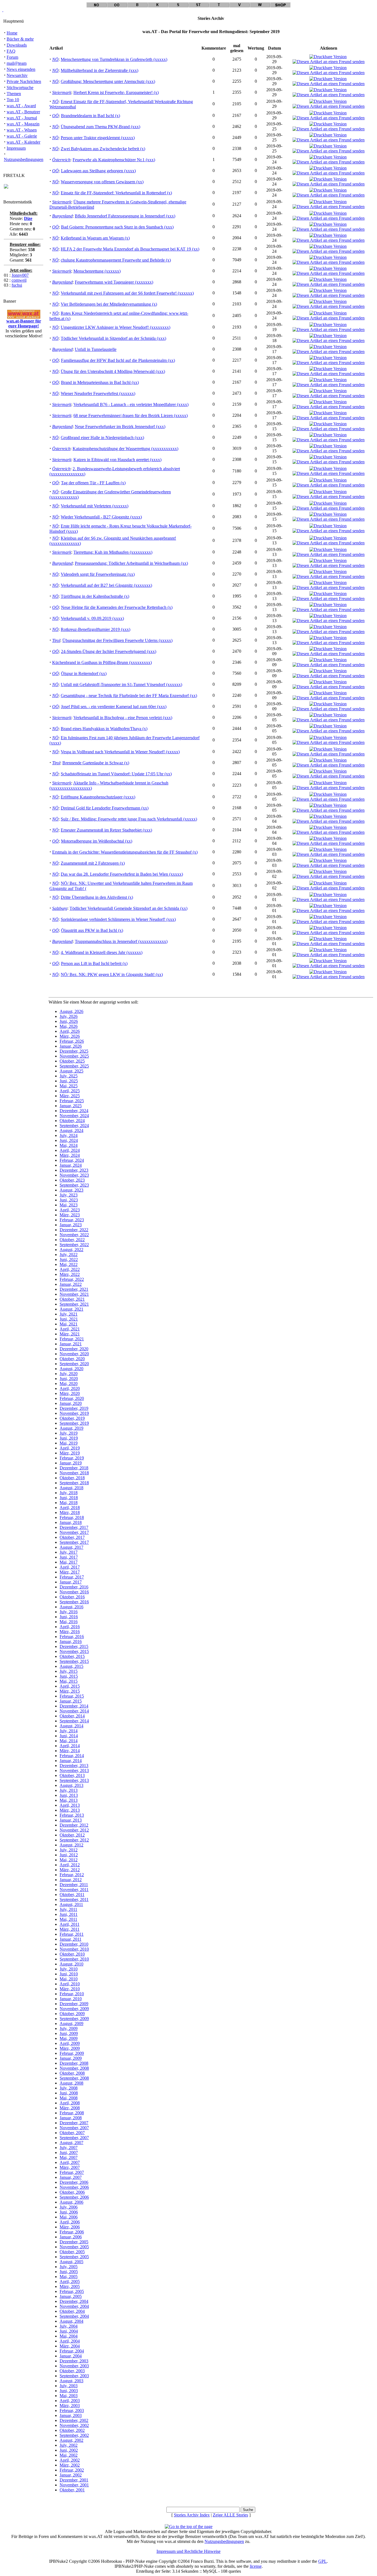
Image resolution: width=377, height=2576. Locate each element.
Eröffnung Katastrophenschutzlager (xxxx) (98, 797)
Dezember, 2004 (74, 2301)
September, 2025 (74, 1066)
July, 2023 (69, 1195)
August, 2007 (71, 2143)
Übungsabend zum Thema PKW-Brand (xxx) (100, 127)
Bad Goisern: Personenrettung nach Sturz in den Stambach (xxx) (117, 227)
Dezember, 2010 (74, 1944)
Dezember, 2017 (74, 1527)
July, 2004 (69, 2326)
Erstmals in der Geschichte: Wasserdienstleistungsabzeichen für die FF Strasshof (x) (125, 852)
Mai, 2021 (69, 1324)
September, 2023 (74, 1185)
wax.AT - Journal (22, 118)
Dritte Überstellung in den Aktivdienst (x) (97, 897)
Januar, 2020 (71, 1403)
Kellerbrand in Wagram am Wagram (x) (95, 238)
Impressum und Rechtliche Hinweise (189, 2551)
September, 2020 (74, 1364)
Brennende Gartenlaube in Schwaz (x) (96, 763)
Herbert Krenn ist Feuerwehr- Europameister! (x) (116, 92)
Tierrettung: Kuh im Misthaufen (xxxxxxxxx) (113, 552)
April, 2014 (70, 1746)
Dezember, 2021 (74, 1289)
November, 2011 (74, 1890)
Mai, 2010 (69, 1979)
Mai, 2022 (69, 1264)
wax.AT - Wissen (22, 130)
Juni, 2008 (69, 2093)
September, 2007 (74, 2138)
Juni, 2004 (69, 2331)
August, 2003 (71, 2381)
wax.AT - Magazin (23, 124)
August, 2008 (71, 2083)
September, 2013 (74, 1780)
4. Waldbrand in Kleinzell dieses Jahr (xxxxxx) (102, 952)
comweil (19, 280)
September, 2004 (74, 2316)
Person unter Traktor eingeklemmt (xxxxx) (98, 138)
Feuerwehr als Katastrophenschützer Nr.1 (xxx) (114, 160)
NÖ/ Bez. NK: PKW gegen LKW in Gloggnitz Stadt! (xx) (112, 974)
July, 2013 (69, 1790)
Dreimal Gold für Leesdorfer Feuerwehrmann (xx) (105, 808)
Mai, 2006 (69, 2217)
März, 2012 (70, 1870)
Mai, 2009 (69, 2038)
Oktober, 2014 (72, 1716)
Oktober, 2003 (72, 2371)
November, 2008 (74, 2068)
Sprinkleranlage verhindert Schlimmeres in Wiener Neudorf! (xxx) (118, 919)
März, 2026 (70, 1036)
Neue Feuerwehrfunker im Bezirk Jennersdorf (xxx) (120, 427)
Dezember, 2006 (74, 2182)
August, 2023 (71, 1190)
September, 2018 (74, 1483)
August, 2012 (71, 1845)
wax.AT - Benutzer (23, 112)
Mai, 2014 (69, 1741)
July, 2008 (69, 2088)
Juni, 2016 (69, 1617)
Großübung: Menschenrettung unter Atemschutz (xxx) (108, 81)
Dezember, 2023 (74, 1170)
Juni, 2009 (69, 2033)
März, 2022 (70, 1274)
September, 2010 (74, 1959)
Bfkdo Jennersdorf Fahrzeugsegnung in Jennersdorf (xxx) (125, 216)
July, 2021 (69, 1314)
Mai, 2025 (69, 1086)
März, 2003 (70, 2406)
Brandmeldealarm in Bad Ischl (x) (91, 116)
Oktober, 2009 (72, 2014)
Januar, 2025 (71, 1106)
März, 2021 (70, 1334)
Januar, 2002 (71, 2475)
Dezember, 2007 (74, 2123)
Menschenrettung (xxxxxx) (97, 271)
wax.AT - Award (21, 106)
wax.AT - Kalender (23, 142)
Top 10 (13, 100)
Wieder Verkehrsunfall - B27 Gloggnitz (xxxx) (101, 517)
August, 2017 (71, 1547)
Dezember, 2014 (74, 1706)
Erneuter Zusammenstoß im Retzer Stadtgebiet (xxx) (106, 830)
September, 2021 (74, 1304)
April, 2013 (70, 1805)
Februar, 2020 (72, 1398)
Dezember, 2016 (74, 1587)
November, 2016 (74, 1592)
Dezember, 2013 (74, 1766)
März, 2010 (70, 1989)
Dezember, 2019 (74, 1408)
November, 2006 (74, 2187)
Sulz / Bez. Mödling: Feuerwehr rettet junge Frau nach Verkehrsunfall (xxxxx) (129, 819)
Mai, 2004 (69, 2336)
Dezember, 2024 (74, 1111)
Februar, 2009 (72, 2053)
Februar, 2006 (72, 2232)
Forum (12, 57)
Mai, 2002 (69, 2455)
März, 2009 (70, 2048)
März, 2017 (70, 1572)
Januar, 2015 (71, 1701)
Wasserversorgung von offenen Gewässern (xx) (102, 182)
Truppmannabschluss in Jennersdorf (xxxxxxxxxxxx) (121, 941)
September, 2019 (74, 1423)
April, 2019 (70, 1448)
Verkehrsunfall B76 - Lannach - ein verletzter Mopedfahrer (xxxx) (131, 404)
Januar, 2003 (71, 2415)
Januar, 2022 (71, 1284)
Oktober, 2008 (72, 2073)
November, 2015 (74, 1651)
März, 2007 (70, 2167)
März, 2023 (70, 1215)
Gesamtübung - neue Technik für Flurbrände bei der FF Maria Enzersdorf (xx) (129, 696)
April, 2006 (70, 2222)
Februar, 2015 (72, 1696)
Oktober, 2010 (72, 1954)
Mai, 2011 (68, 1919)
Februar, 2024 (72, 1160)
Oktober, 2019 (72, 1418)
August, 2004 (71, 2321)
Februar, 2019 (72, 1458)
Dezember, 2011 (74, 1885)
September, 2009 (74, 2019)
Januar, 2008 (71, 2118)
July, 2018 (69, 1493)
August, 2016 (71, 1607)
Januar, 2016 (71, 1641)
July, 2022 (69, 1255)
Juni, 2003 (69, 2391)
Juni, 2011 (69, 1914)
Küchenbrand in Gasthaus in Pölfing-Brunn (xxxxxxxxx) (102, 662)
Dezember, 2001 (74, 2480)
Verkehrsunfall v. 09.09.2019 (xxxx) (92, 618)
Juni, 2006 (69, 2212)
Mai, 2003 (69, 2396)
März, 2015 (70, 1691)
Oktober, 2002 (72, 2430)
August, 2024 (71, 1130)
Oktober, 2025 (72, 1061)
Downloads (17, 45)
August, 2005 (71, 2262)
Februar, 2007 (72, 2172)
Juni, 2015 (69, 1676)
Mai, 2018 (69, 1503)
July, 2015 (69, 1671)
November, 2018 (74, 1473)
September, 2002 (74, 2435)
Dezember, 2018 (74, 1468)
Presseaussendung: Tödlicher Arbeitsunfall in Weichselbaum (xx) (131, 563)
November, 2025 (74, 1056)
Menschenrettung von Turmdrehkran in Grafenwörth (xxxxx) (114, 59)
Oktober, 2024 (72, 1121)
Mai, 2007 (69, 2157)
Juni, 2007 (69, 2153)
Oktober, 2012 (72, 1835)
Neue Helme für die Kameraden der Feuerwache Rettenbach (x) (117, 607)
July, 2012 (69, 1850)
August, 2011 (71, 1904)
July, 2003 (69, 2386)
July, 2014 (69, 1731)
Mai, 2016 (69, 1622)
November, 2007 (74, 2128)
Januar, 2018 (71, 1522)
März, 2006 (70, 2227)
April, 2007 (70, 2162)
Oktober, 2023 (72, 1180)
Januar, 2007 (71, 2177)
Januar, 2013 (71, 1820)
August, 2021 (71, 1309)
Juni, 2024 (69, 1140)
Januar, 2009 (71, 2058)
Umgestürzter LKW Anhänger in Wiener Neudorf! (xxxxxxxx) (116, 327)
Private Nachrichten (24, 81)
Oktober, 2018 (72, 1478)
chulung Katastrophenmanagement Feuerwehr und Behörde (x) (116, 260)
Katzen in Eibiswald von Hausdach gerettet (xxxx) (117, 460)
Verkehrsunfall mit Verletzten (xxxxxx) (95, 506)
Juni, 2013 (69, 1795)
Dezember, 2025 (74, 1051)
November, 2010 (74, 1949)
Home (12, 33)
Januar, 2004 (71, 2356)
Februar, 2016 (72, 1637)
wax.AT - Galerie (22, 136)
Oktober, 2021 (72, 1299)
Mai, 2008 (69, 2098)
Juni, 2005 (69, 2272)
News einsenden (21, 69)
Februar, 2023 (72, 1220)
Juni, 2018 (69, 1498)
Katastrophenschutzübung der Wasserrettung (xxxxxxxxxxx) (125, 449)
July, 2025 (69, 1076)
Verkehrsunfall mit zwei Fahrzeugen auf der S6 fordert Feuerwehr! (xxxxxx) (127, 293)
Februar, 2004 (72, 2351)
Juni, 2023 (69, 1200)
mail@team (17, 63)
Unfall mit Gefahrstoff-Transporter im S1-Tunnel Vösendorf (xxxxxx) (121, 685)
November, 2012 (74, 1830)
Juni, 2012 (69, 1855)
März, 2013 (70, 1810)
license (256, 2566)
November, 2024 (74, 1116)
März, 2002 (70, 2465)
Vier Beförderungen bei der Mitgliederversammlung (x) (109, 304)
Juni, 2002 (69, 2450)
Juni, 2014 (69, 1736)
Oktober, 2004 (72, 2311)
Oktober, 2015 (72, 1656)
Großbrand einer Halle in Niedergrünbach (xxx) (102, 438)
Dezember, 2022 (74, 1230)
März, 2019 (70, 1453)
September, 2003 (74, 2376)
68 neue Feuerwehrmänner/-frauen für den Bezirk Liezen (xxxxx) (131, 416)
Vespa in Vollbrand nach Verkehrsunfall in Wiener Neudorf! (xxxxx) (120, 752)
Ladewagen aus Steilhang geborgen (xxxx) (98, 171)
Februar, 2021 (72, 1339)
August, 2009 (71, 2024)
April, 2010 (70, 1984)
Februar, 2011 (72, 1934)
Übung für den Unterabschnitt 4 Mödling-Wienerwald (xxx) (113, 371)
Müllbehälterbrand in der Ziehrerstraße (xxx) (99, 70)
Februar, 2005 (72, 2291)
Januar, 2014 (71, 1761)
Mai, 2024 (69, 1145)
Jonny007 (20, 275)
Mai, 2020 (69, 1384)
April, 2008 (70, 2103)
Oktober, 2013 (72, 1775)
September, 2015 (74, 1661)
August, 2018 (71, 1488)
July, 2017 (69, 1552)
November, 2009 (74, 2009)
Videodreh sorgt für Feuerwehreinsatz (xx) (98, 574)
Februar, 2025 (72, 1101)
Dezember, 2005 (74, 2242)
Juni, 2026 (69, 1021)
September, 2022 (74, 1245)
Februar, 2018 (72, 1517)
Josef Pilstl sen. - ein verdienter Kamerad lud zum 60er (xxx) (114, 707)
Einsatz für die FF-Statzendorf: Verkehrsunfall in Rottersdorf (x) (116, 193)
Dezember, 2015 (74, 1646)
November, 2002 (74, 2425)
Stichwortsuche (20, 88)
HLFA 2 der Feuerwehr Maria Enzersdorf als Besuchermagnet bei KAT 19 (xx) (130, 249)
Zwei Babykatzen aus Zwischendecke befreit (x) (103, 149)
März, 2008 (70, 2108)
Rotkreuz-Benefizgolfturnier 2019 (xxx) (95, 629)
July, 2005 (69, 2267)
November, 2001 (74, 2485)
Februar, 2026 (72, 1041)
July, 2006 (69, 2207)
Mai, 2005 (69, 2277)
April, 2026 (70, 1031)
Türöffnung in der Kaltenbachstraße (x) (95, 596)
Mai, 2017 (69, 1562)
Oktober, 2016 (72, 1597)
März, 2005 (70, 2286)
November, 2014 (74, 1711)
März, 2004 (70, 2346)
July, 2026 (69, 1016)
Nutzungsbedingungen (24, 159)
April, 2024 (70, 1150)
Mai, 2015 (69, 1681)
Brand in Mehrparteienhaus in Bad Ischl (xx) (100, 382)
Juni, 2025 (69, 1081)
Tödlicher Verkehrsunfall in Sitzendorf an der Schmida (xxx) (113, 338)
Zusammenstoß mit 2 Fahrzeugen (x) (93, 863)
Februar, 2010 (72, 1994)
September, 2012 (74, 1840)
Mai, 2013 (69, 1800)
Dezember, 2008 (74, 2063)
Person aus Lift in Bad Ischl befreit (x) (94, 963)
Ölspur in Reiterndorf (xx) (84, 673)
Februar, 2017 (72, 1577)
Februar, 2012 (72, 1875)
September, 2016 (74, 1602)
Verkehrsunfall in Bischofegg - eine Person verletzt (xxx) (123, 718)
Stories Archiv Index (192, 2515)
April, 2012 (70, 1865)
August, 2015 (71, 1666)
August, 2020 (71, 1369)
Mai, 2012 (69, 1860)
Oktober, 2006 (72, 2192)
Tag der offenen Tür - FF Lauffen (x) (93, 483)
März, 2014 (70, 1751)
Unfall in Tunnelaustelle (96, 349)
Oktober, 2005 (72, 2252)
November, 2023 (74, 1175)
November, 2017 (74, 1532)
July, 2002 (69, 2445)
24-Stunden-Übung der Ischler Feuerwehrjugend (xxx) (109, 651)
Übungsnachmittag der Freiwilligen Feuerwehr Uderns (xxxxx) (117, 640)
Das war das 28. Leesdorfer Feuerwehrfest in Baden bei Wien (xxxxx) (122, 874)
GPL (322, 2561)
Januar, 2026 (71, 1046)
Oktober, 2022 (72, 1240)
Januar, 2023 (71, 1225)
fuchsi (17, 285)
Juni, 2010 (69, 1974)
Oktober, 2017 (72, 1537)
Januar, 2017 (71, 1582)
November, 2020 (74, 1354)
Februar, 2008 (72, 2113)
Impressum (16, 148)
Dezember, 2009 (74, 2004)
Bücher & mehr (20, 39)
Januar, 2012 (71, 1880)
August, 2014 (71, 1726)
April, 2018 (70, 1508)
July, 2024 (69, 1135)
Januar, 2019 (71, 1463)
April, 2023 (70, 1210)
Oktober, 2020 (72, 1359)
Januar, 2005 (71, 2296)
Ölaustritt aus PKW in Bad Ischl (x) (92, 930)
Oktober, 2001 (72, 2490)
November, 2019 (74, 1413)
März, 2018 (70, 1512)
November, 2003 (74, 2366)
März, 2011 (70, 1929)
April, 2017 (70, 1567)
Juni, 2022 (69, 1259)
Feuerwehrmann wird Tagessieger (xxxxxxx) (114, 282)
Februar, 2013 (72, 1815)
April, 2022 (70, 1269)
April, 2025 (70, 1091)
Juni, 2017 (69, 1557)
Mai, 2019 (69, 1443)
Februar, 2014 (72, 1756)
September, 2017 (74, 1542)
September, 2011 (74, 1899)
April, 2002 (70, 2460)
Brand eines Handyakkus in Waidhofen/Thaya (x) (104, 729)
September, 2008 (74, 2078)
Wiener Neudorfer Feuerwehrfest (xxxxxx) (98, 393)
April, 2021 (70, 1329)
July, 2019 (69, 1433)
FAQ (11, 51)
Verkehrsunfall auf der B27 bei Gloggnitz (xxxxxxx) (106, 585)
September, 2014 (74, 1721)
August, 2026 (71, 1011)
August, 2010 (71, 1964)
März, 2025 (70, 1096)
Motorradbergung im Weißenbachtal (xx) (97, 841)
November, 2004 (74, 2306)
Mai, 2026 (69, 1026)
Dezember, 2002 (74, 2420)
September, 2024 (74, 1126)
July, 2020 (69, 1374)
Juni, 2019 (69, 1438)
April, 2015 (70, 1686)
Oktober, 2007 (72, 2133)
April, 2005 (70, 2281)
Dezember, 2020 (74, 1349)
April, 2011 (70, 1924)
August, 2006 (71, 2202)
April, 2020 (70, 1388)
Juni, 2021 (69, 1319)
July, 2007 (69, 2148)
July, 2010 (69, 1969)
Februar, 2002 (72, 2470)
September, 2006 (74, 2197)
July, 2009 (69, 2028)
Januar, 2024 (71, 1165)
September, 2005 (74, 2257)
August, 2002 (71, 2440)
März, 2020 (70, 1393)
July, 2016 (69, 1612)
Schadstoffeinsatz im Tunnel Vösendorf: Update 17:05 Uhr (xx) (116, 774)
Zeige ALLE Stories (230, 2515)
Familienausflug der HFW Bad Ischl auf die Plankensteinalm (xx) (118, 360)
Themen (14, 94)
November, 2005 (74, 2247)
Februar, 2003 (72, 2410)
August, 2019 (71, 1428)
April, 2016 (70, 1627)
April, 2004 (70, 2341)
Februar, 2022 (72, 1279)
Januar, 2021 (71, 1344)
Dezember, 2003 (74, 2361)
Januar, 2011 (71, 1939)
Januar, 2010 (71, 1999)
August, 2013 (71, 1785)
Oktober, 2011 (72, 1895)
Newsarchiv (17, 75)
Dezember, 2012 (74, 1825)
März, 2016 (70, 1632)
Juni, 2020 (69, 1379)
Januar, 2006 (71, 2237)
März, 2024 (70, 1155)
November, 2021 (74, 1294)
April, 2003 (70, 2401)
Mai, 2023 (69, 1205)
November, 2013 (74, 1770)
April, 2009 (70, 2043)
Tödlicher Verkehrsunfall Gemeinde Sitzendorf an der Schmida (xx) (128, 908)
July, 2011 (68, 1909)
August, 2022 (71, 1250)
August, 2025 (71, 1071)
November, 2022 (74, 1235)
